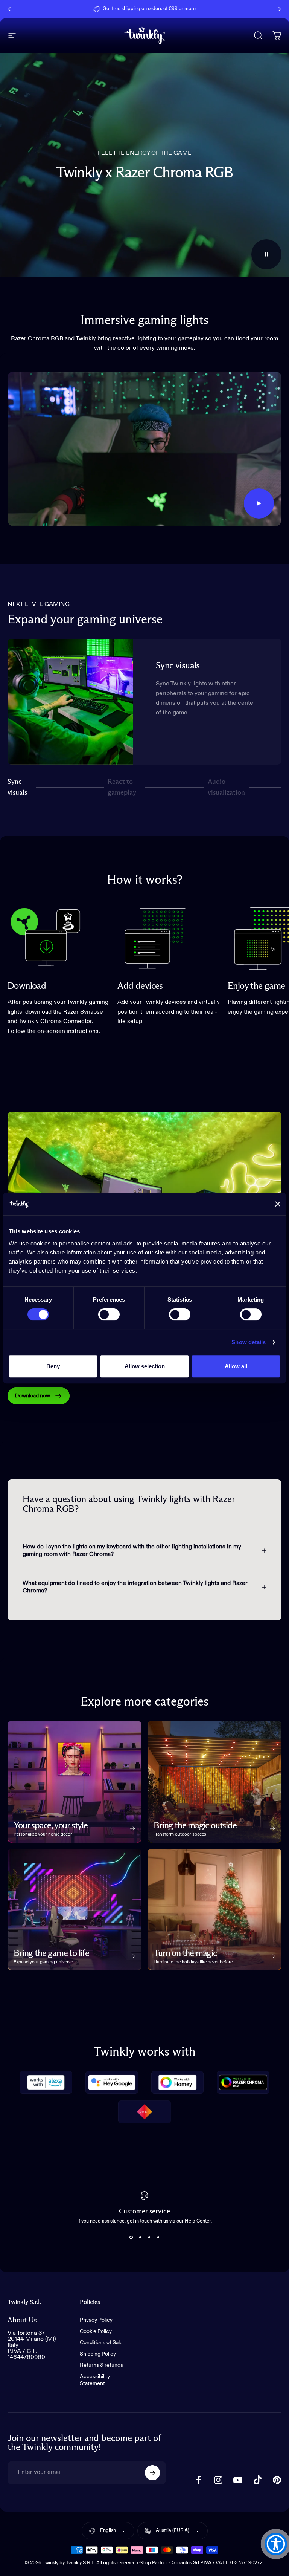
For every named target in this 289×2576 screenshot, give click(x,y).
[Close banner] (278, 1204)
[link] (45, 937)
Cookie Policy (96, 2331)
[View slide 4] (158, 2237)
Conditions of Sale (101, 2343)
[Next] (278, 9)
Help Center (202, 9)
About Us (22, 2320)
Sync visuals (17, 787)
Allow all (236, 1366)
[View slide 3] (149, 2237)
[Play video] (144, 449)
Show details (249, 1342)
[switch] (109, 1314)
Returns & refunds (101, 2365)
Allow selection (145, 1366)
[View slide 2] (140, 2237)
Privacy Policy (96, 2320)
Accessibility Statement (95, 2380)
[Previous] (11, 9)
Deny (53, 1366)
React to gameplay (122, 787)
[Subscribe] (152, 2473)
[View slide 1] (131, 2237)
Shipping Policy (98, 2354)
